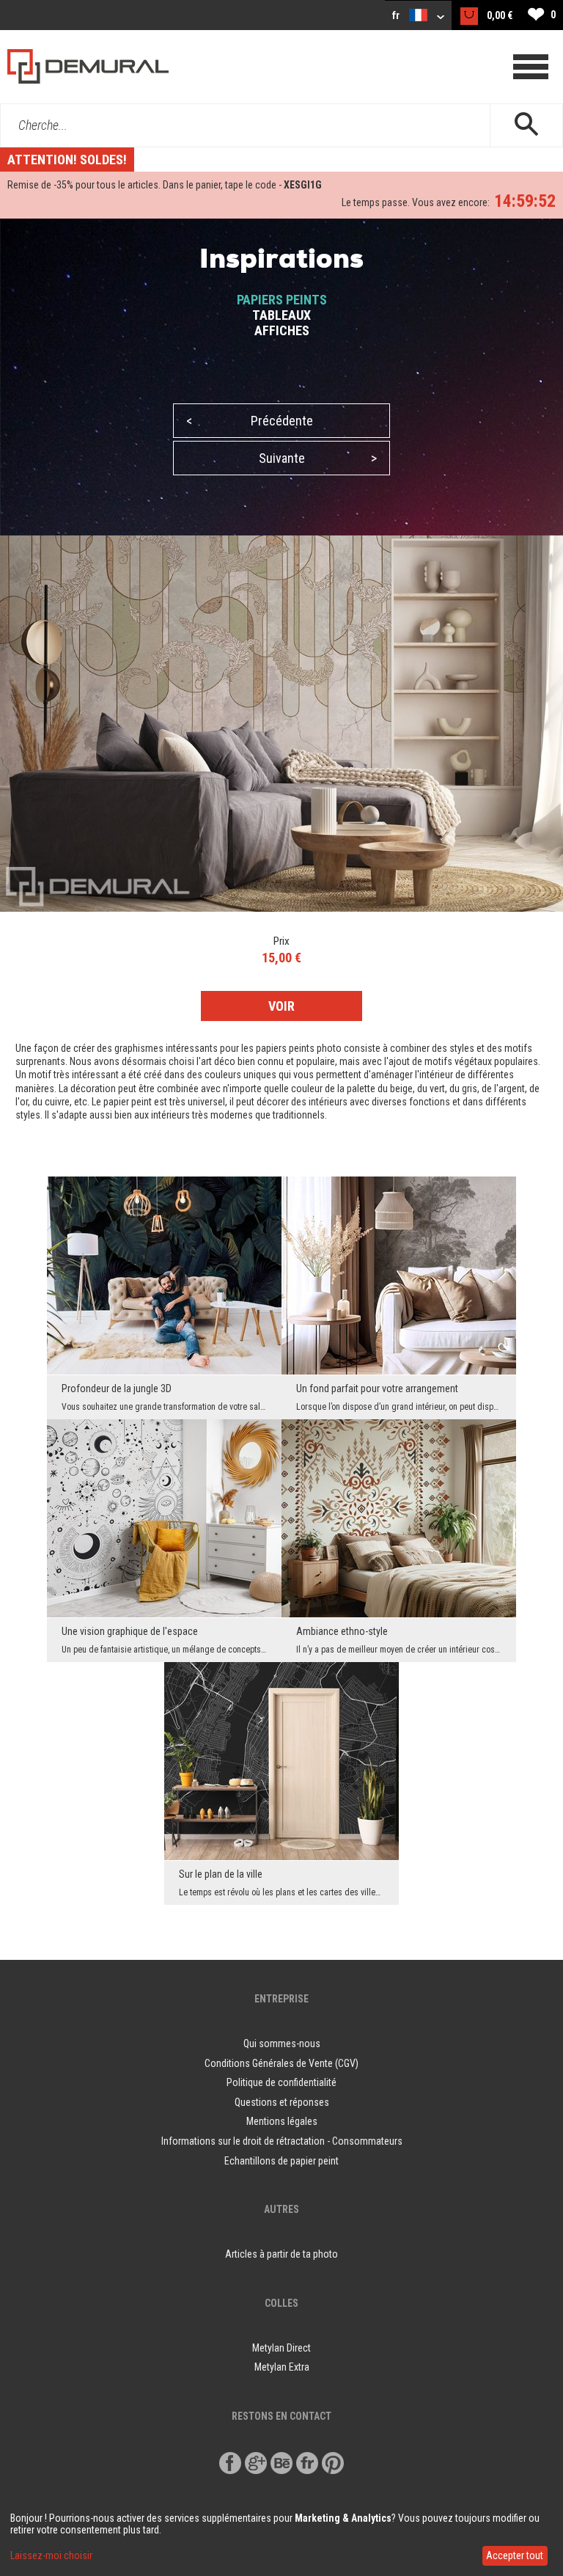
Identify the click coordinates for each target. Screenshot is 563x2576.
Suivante (318, 458)
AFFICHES (282, 330)
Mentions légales (282, 2121)
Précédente (250, 421)
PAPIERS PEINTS (282, 300)
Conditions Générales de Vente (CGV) (281, 2063)
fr (397, 15)
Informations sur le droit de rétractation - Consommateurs (282, 2141)
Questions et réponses (282, 2102)
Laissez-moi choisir (51, 2555)
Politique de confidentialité (281, 2082)
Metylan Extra (282, 2367)
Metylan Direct (281, 2348)
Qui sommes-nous (282, 2043)
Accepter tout (515, 2555)
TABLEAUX (281, 315)
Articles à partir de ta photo (281, 2254)
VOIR (281, 1006)
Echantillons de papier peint (281, 2161)
